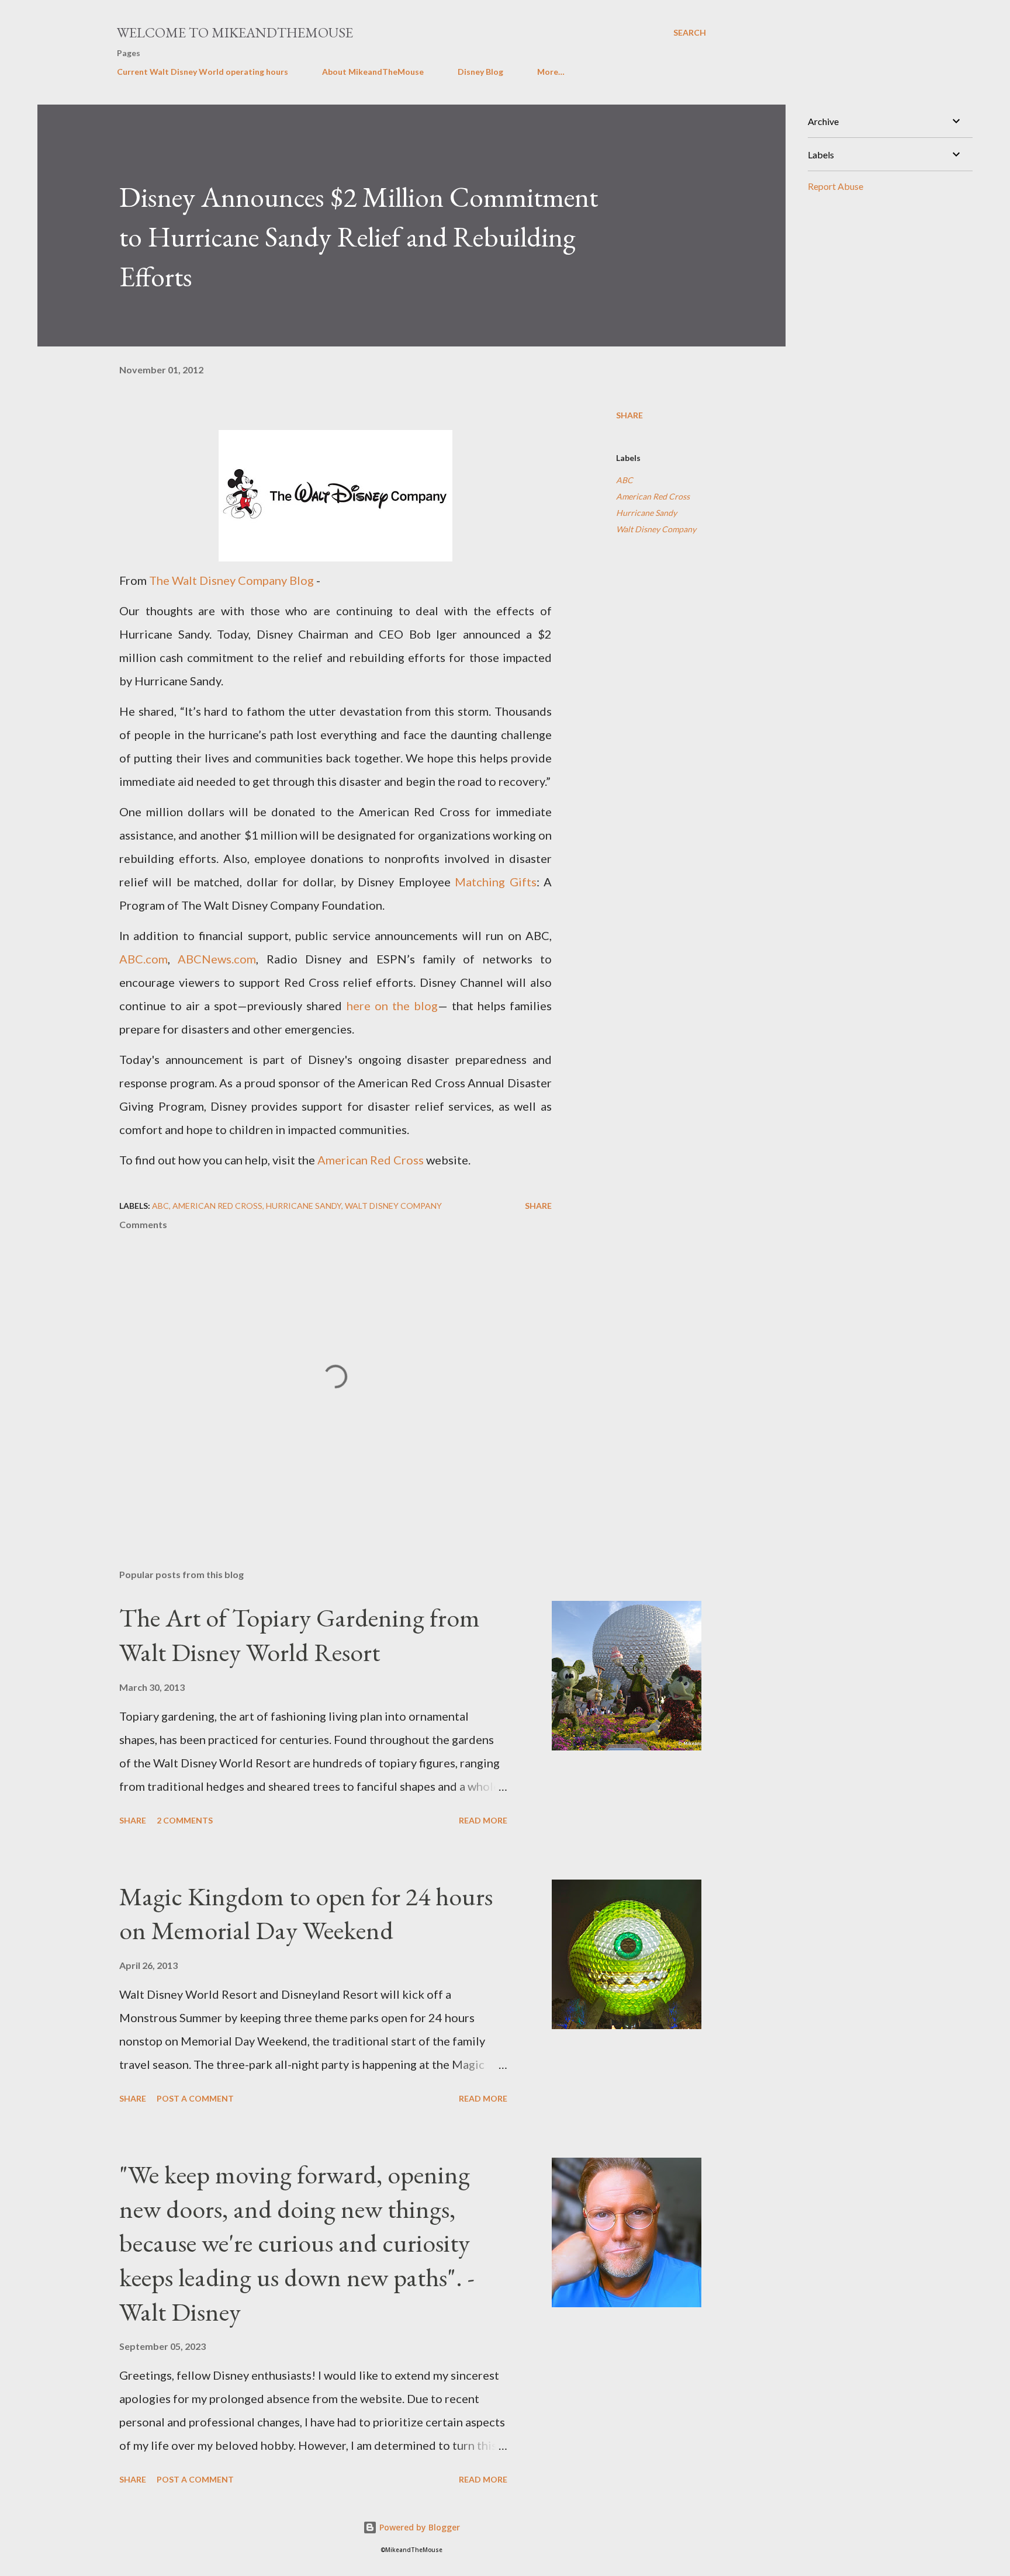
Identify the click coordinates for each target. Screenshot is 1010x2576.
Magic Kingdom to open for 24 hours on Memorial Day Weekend (306, 1913)
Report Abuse (836, 186)
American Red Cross (653, 496)
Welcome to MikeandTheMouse (235, 32)
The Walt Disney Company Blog (231, 580)
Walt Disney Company (656, 529)
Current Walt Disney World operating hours (203, 72)
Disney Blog (480, 72)
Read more (483, 1820)
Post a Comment (195, 2098)
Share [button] (629, 415)
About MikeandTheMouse (373, 72)
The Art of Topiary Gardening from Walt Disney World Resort (300, 1635)
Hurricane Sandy (646, 513)
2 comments (185, 1820)
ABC (625, 480)
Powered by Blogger (418, 2527)
